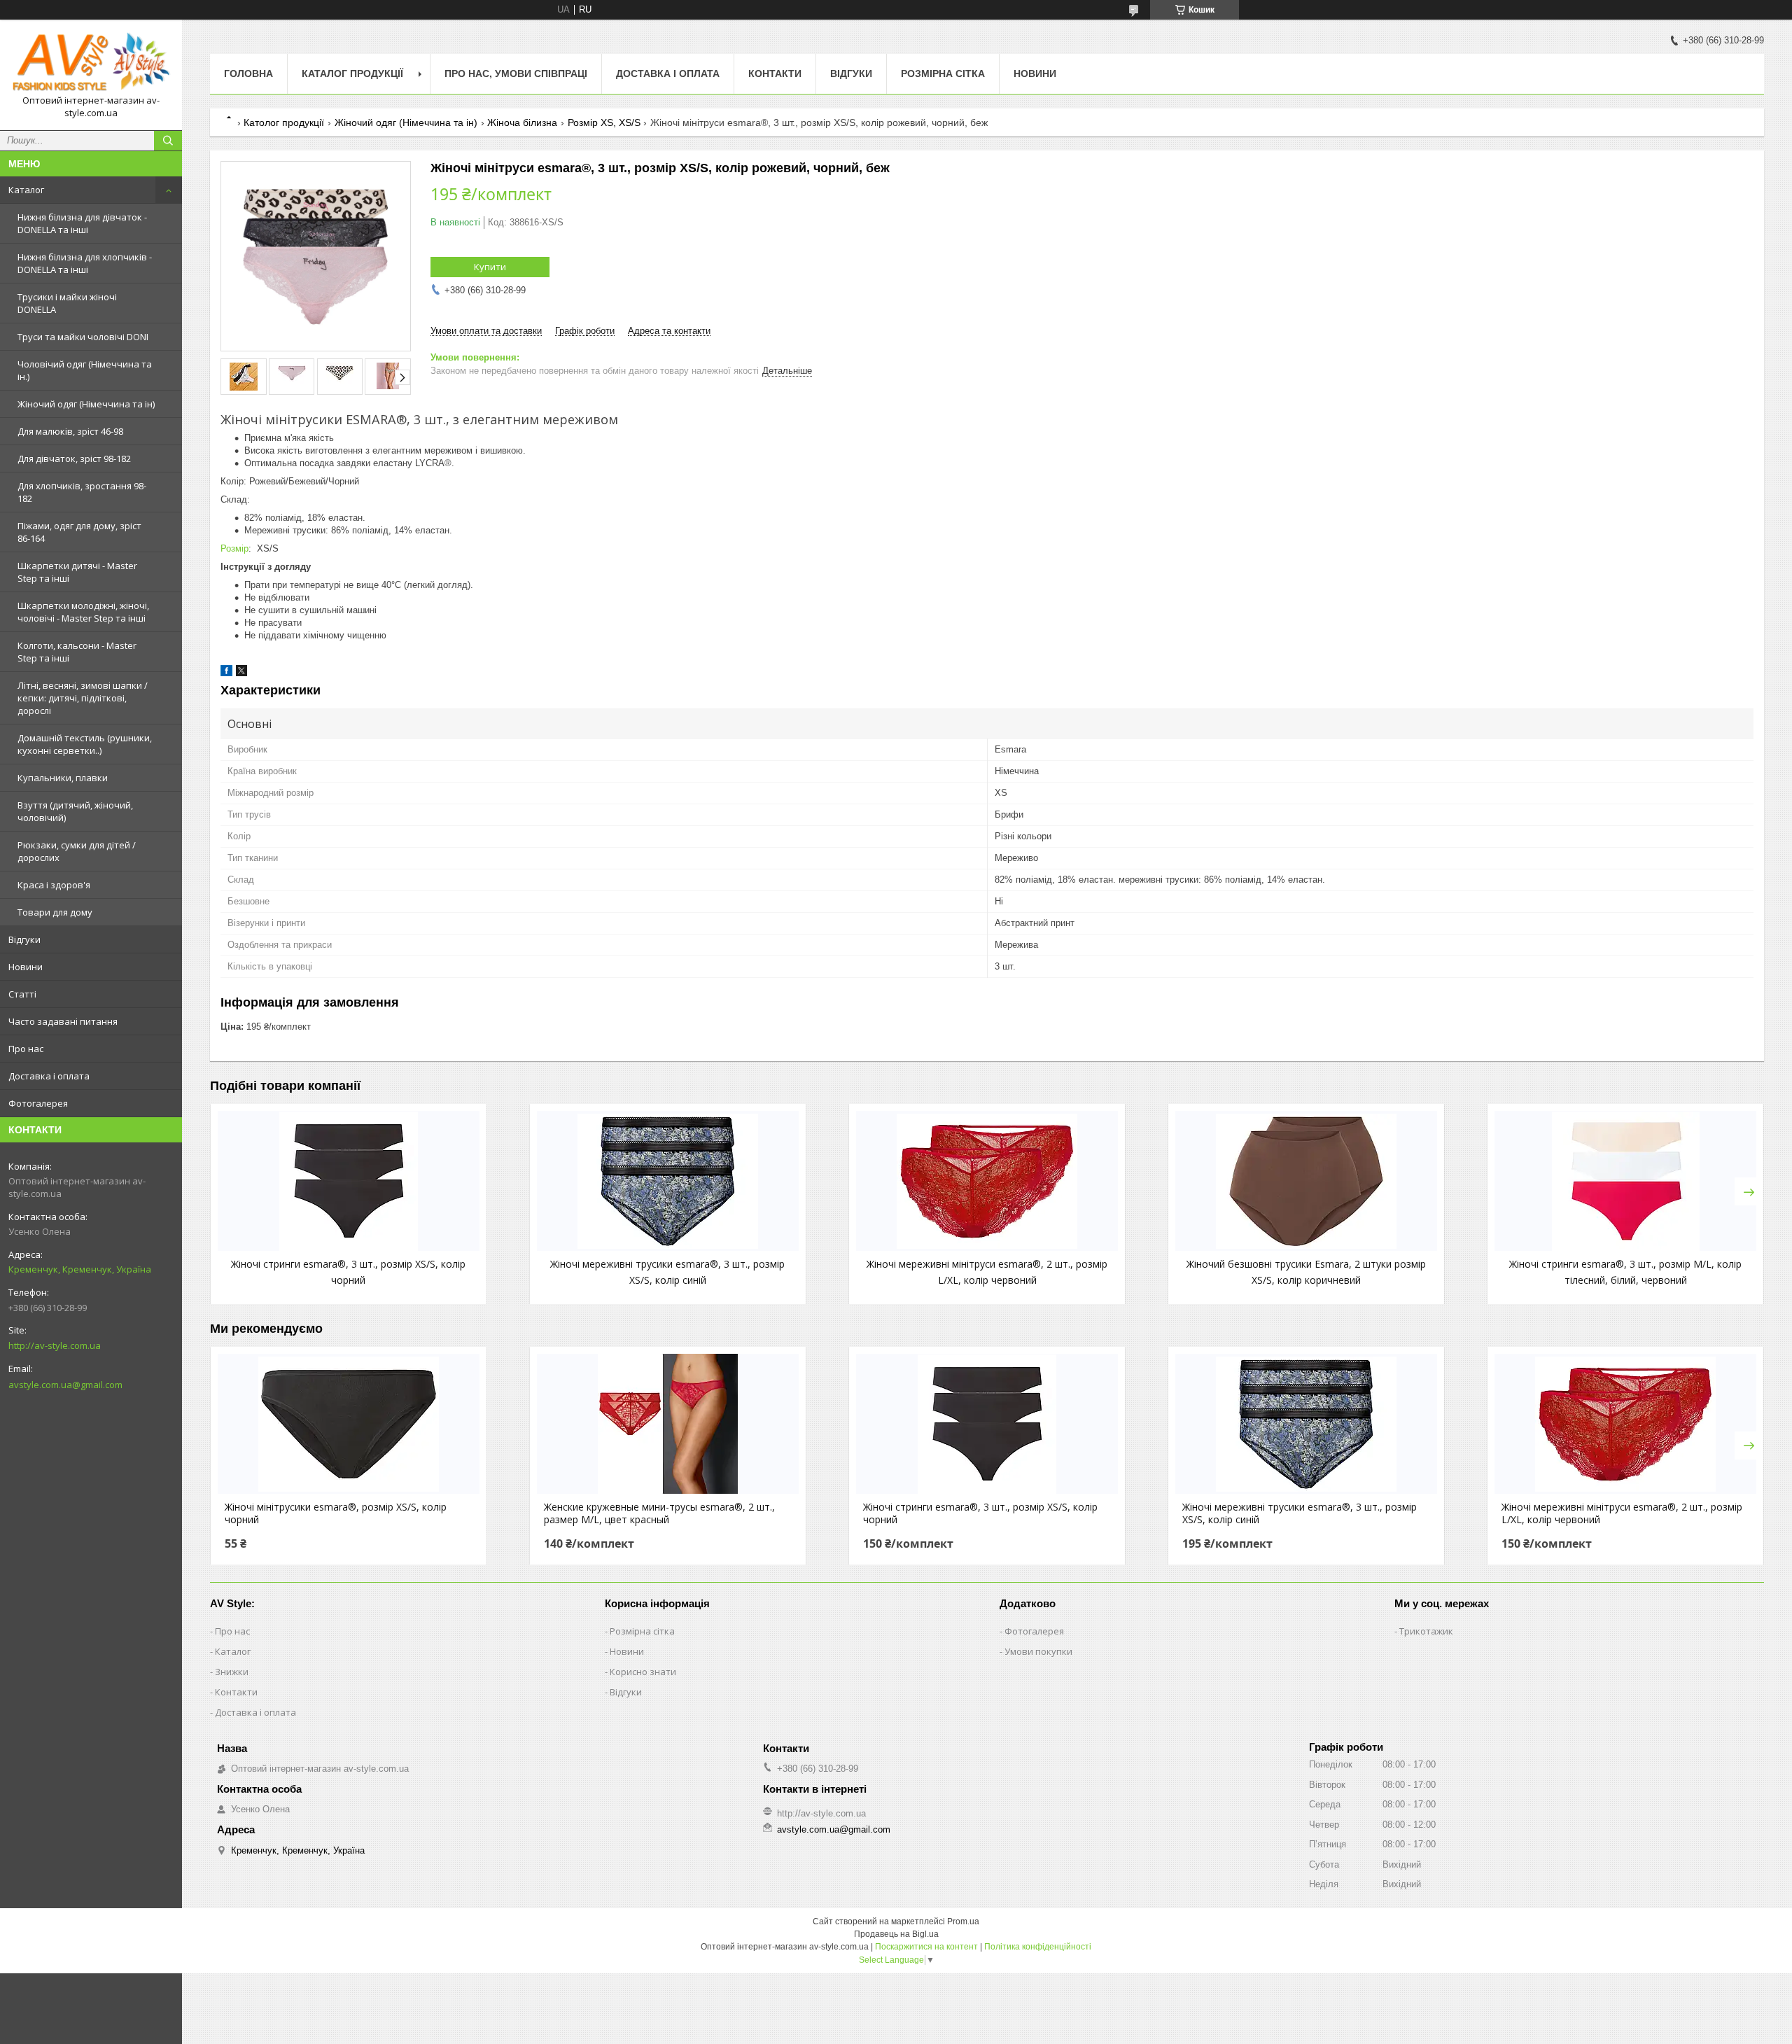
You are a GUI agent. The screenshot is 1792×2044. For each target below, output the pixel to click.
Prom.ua (963, 1921)
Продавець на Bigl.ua (896, 1934)
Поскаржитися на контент (926, 1947)
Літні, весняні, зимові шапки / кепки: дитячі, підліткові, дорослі (83, 698)
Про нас (26, 1049)
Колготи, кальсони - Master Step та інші (77, 652)
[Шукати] (168, 141)
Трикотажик (1426, 1631)
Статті (22, 994)
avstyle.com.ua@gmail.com (65, 1385)
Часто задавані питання (63, 1021)
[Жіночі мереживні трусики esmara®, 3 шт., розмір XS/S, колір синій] (668, 1181)
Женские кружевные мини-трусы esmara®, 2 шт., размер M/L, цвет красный (659, 1513)
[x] (241, 673)
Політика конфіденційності (1038, 1947)
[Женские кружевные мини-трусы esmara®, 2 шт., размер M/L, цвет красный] (668, 1424)
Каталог (26, 190)
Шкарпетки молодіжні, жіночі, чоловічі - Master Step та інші (83, 612)
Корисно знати (643, 1672)
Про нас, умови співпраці (516, 73)
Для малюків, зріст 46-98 (70, 431)
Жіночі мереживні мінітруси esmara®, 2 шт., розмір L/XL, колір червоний (1622, 1513)
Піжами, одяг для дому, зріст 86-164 (79, 532)
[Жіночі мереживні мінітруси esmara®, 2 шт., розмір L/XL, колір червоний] (987, 1181)
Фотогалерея (38, 1103)
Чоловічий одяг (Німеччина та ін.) (85, 370)
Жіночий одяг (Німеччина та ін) (86, 404)
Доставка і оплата (49, 1076)
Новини (26, 967)
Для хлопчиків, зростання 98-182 (82, 492)
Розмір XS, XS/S (604, 122)
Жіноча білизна (522, 122)
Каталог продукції (352, 73)
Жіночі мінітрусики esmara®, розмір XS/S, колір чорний (336, 1513)
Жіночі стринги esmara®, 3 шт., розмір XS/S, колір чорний (980, 1513)
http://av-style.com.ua (55, 1345)
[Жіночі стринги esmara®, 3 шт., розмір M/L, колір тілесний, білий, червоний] (1625, 1181)
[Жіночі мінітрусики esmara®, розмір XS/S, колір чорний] (349, 1424)
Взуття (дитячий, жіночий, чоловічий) (75, 811)
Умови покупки (1038, 1651)
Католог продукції (284, 122)
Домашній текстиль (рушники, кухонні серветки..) (85, 744)
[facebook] (226, 673)
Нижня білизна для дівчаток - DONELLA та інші (82, 223)
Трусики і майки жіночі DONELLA (67, 303)
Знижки (232, 1672)
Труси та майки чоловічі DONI (83, 337)
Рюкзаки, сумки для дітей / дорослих (77, 851)
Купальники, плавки (63, 778)
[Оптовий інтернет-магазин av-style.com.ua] (91, 62)
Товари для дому (55, 912)
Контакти (775, 73)
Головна (248, 73)
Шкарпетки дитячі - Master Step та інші (77, 572)
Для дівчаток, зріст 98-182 (74, 458)
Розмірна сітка (943, 73)
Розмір (234, 548)
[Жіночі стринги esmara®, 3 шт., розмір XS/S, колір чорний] (349, 1181)
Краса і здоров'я (54, 885)
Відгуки (24, 939)
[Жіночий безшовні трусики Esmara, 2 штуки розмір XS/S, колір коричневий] (1306, 1181)
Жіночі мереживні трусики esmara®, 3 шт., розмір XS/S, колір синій (1300, 1513)
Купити (490, 267)
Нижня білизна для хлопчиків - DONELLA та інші (85, 263)
